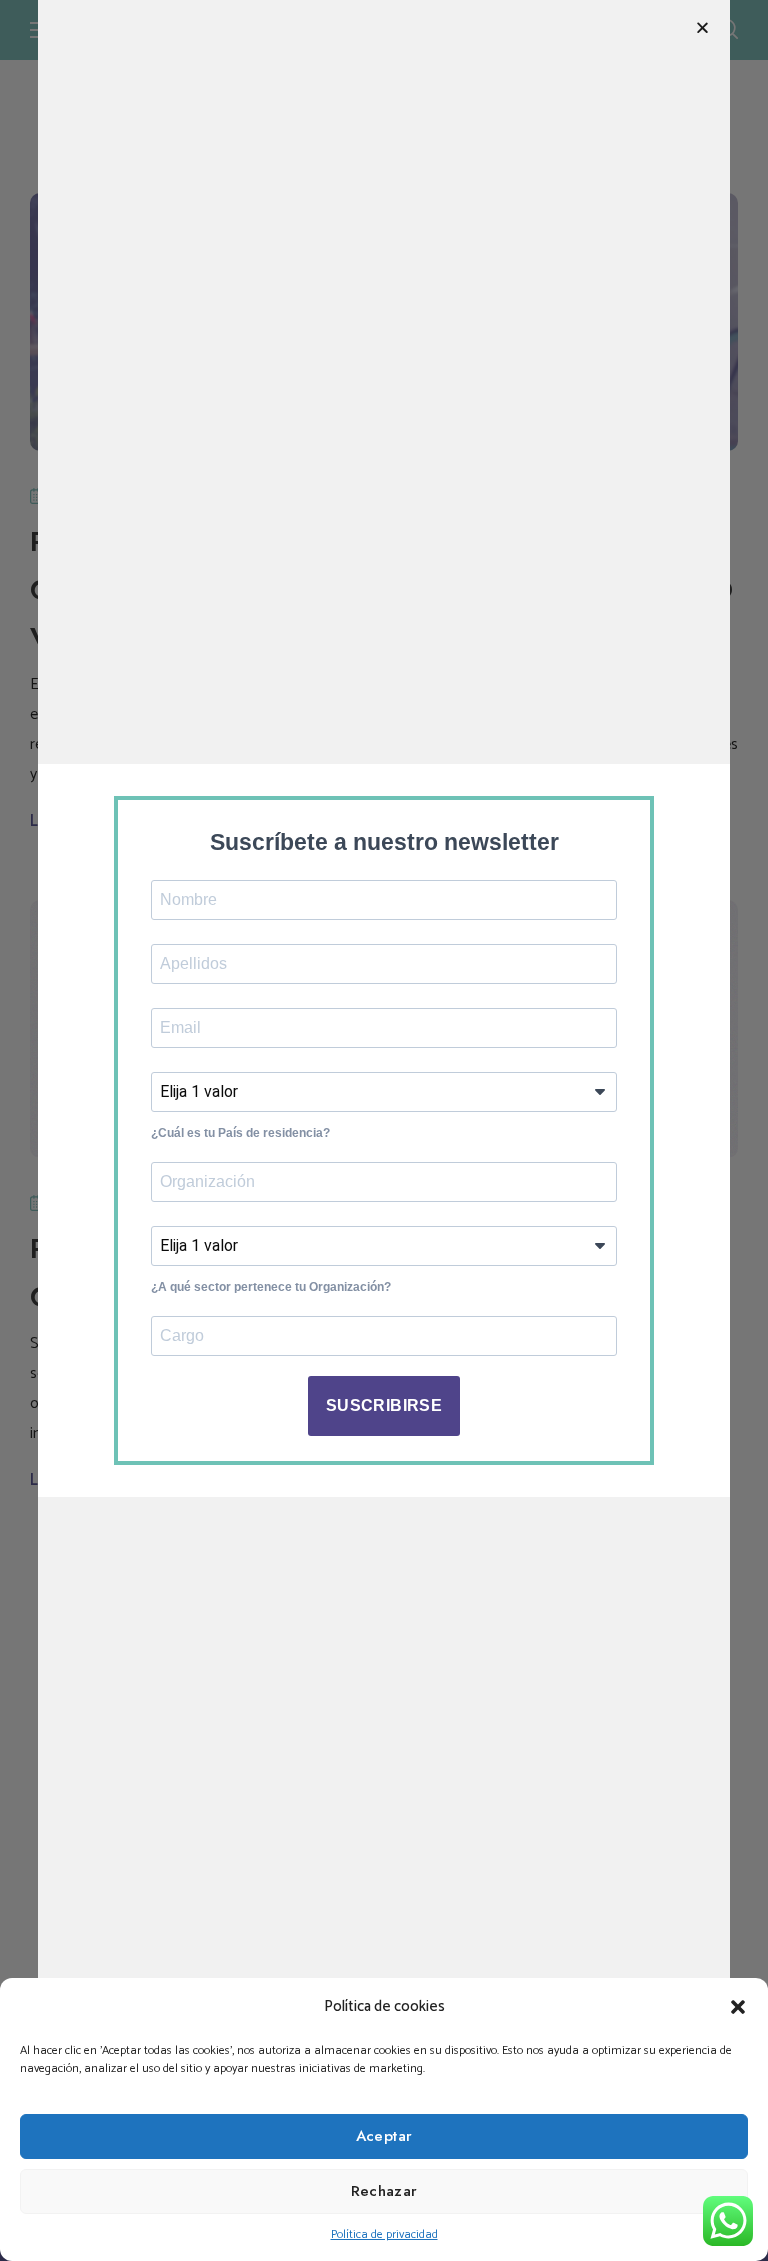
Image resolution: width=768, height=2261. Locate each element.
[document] (384, 1130)
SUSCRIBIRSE (384, 1405)
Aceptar (384, 2136)
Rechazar (384, 2191)
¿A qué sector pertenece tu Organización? (271, 1287)
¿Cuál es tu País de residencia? (240, 1133)
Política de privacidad (384, 2234)
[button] (738, 2007)
